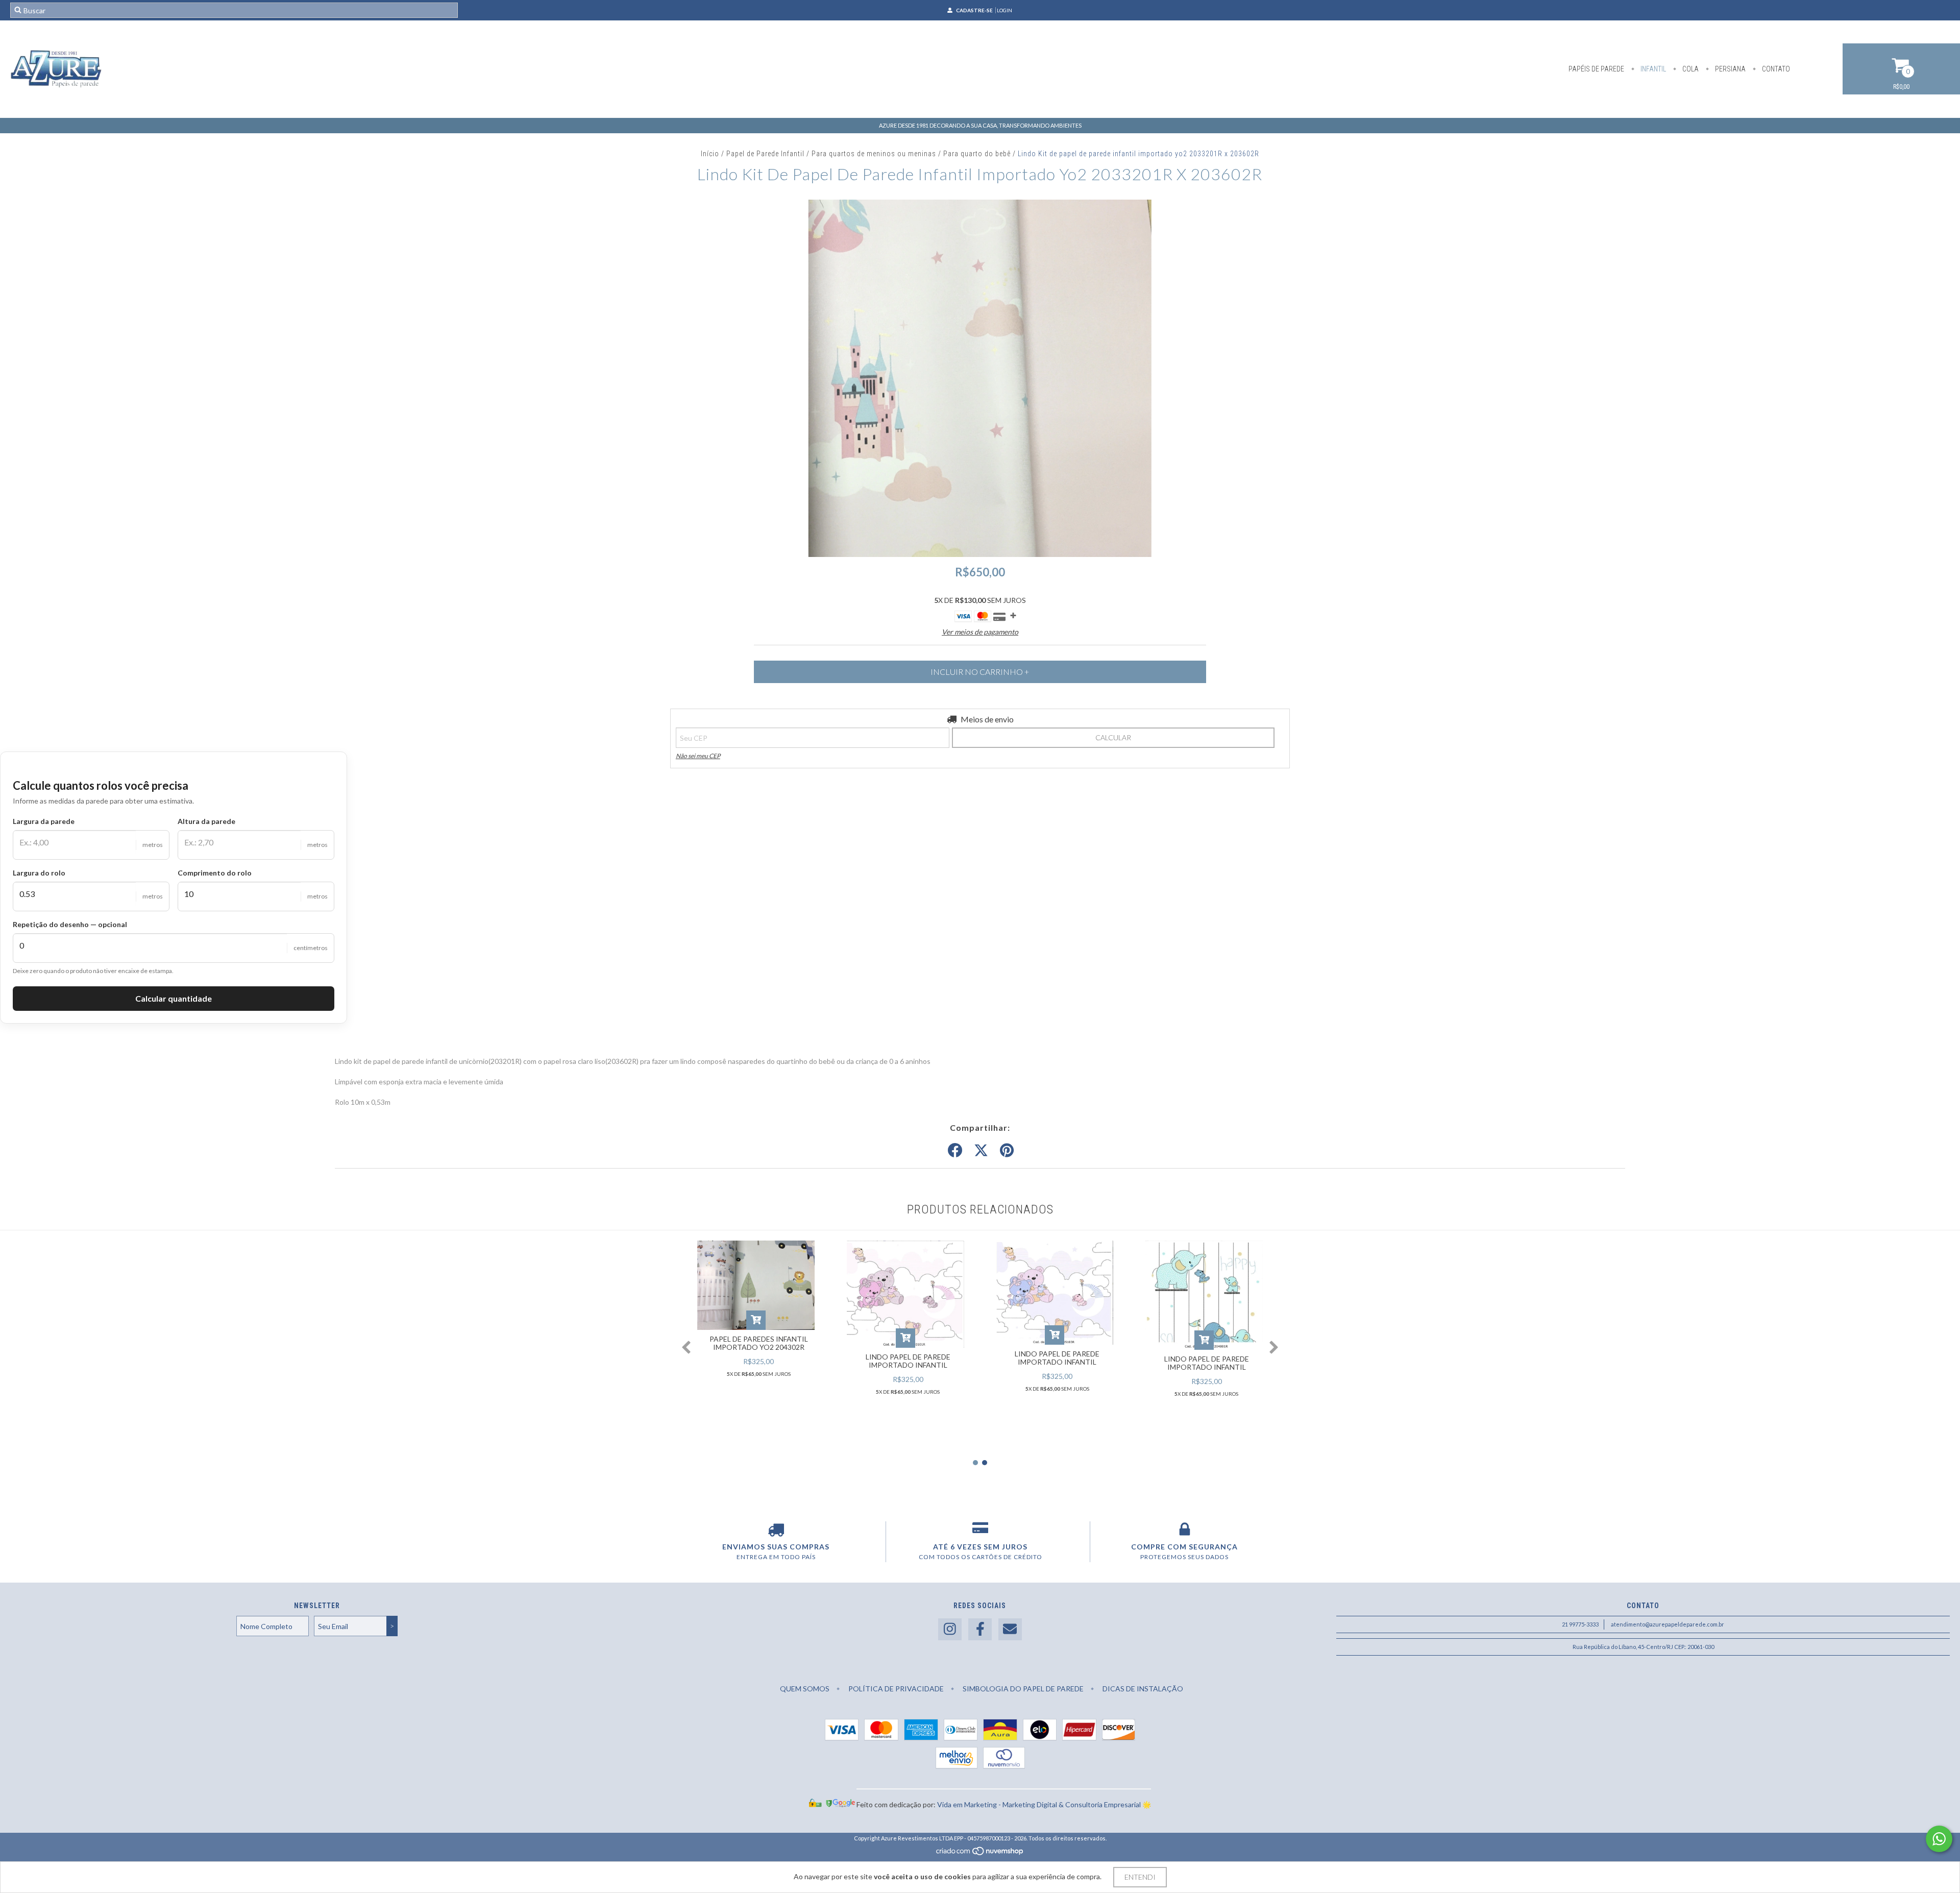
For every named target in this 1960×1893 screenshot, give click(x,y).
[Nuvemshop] (980, 1853)
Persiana (1730, 69)
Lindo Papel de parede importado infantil (908, 1361)
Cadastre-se (974, 10)
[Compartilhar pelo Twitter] (981, 1151)
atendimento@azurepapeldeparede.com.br (1668, 1624)
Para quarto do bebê (977, 154)
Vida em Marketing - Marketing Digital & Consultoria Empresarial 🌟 (1044, 1804)
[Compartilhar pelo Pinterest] (1007, 1151)
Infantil (1652, 69)
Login (1004, 10)
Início (710, 154)
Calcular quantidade (174, 998)
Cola (1690, 69)
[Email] (1010, 1629)
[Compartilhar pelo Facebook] (955, 1151)
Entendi (1140, 1877)
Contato (1775, 69)
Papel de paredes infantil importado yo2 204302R (759, 1343)
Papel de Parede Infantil (765, 154)
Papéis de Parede (1596, 69)
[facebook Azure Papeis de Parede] (980, 1629)
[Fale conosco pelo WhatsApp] (1939, 1839)
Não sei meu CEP (698, 756)
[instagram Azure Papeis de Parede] (950, 1629)
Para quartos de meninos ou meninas (874, 154)
